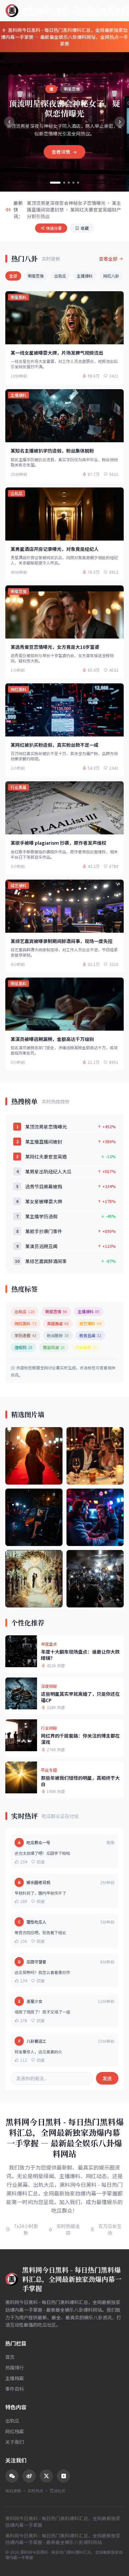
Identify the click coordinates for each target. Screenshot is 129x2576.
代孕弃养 (86, 1347)
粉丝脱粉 (58, 1335)
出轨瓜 (60, 276)
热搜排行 (15, 2367)
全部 (13, 276)
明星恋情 (36, 276)
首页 (10, 2357)
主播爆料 (85, 276)
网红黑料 (25, 1323)
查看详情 (61, 152)
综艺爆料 (90, 1323)
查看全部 (108, 259)
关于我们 (15, 2442)
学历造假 (25, 1335)
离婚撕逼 (58, 1323)
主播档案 (15, 2378)
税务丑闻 (90, 1335)
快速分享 (54, 228)
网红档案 (15, 2431)
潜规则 (23, 1347)
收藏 (85, 228)
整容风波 (54, 1347)
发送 (107, 2078)
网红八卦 (111, 276)
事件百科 (15, 2389)
